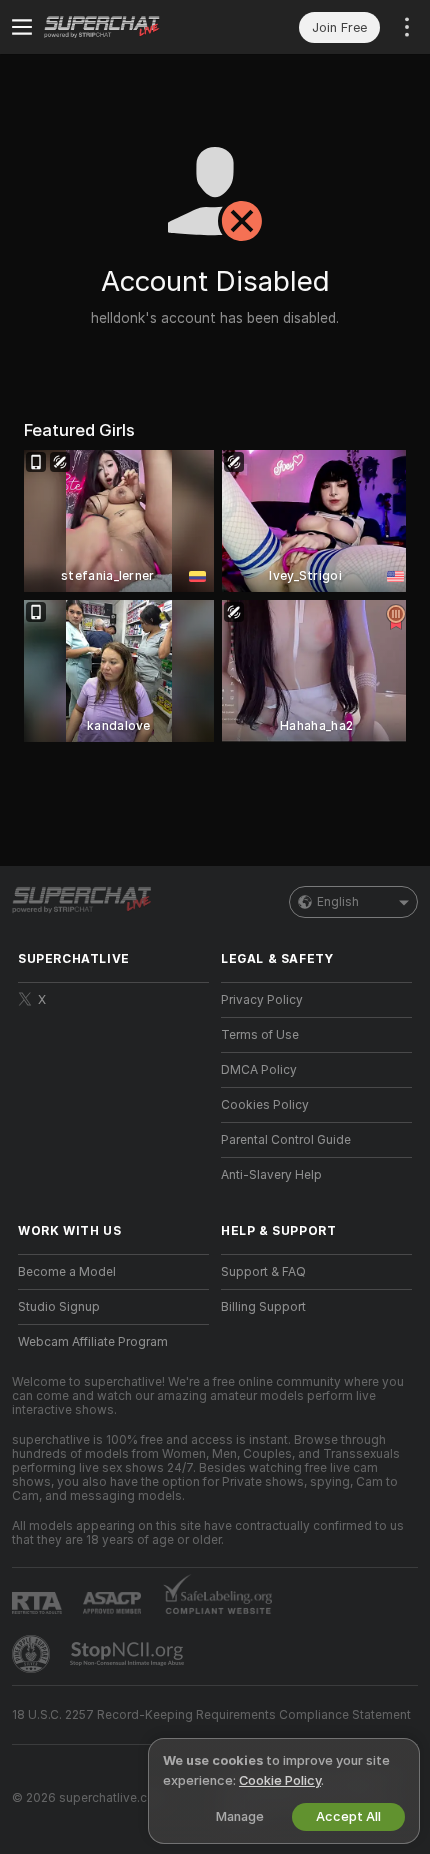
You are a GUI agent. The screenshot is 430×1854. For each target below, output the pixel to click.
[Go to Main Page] (129, 27)
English (338, 902)
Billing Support (263, 1307)
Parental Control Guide (286, 1140)
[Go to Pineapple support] (33, 1654)
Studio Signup (59, 1307)
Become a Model (67, 1272)
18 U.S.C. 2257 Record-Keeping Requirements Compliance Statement (211, 1715)
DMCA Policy (259, 1070)
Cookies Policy (265, 1105)
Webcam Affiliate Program (93, 1342)
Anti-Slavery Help (271, 1175)
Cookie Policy (280, 1780)
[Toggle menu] (22, 27)
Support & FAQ (263, 1272)
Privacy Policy (262, 1000)
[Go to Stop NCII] (129, 1654)
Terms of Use (260, 1035)
